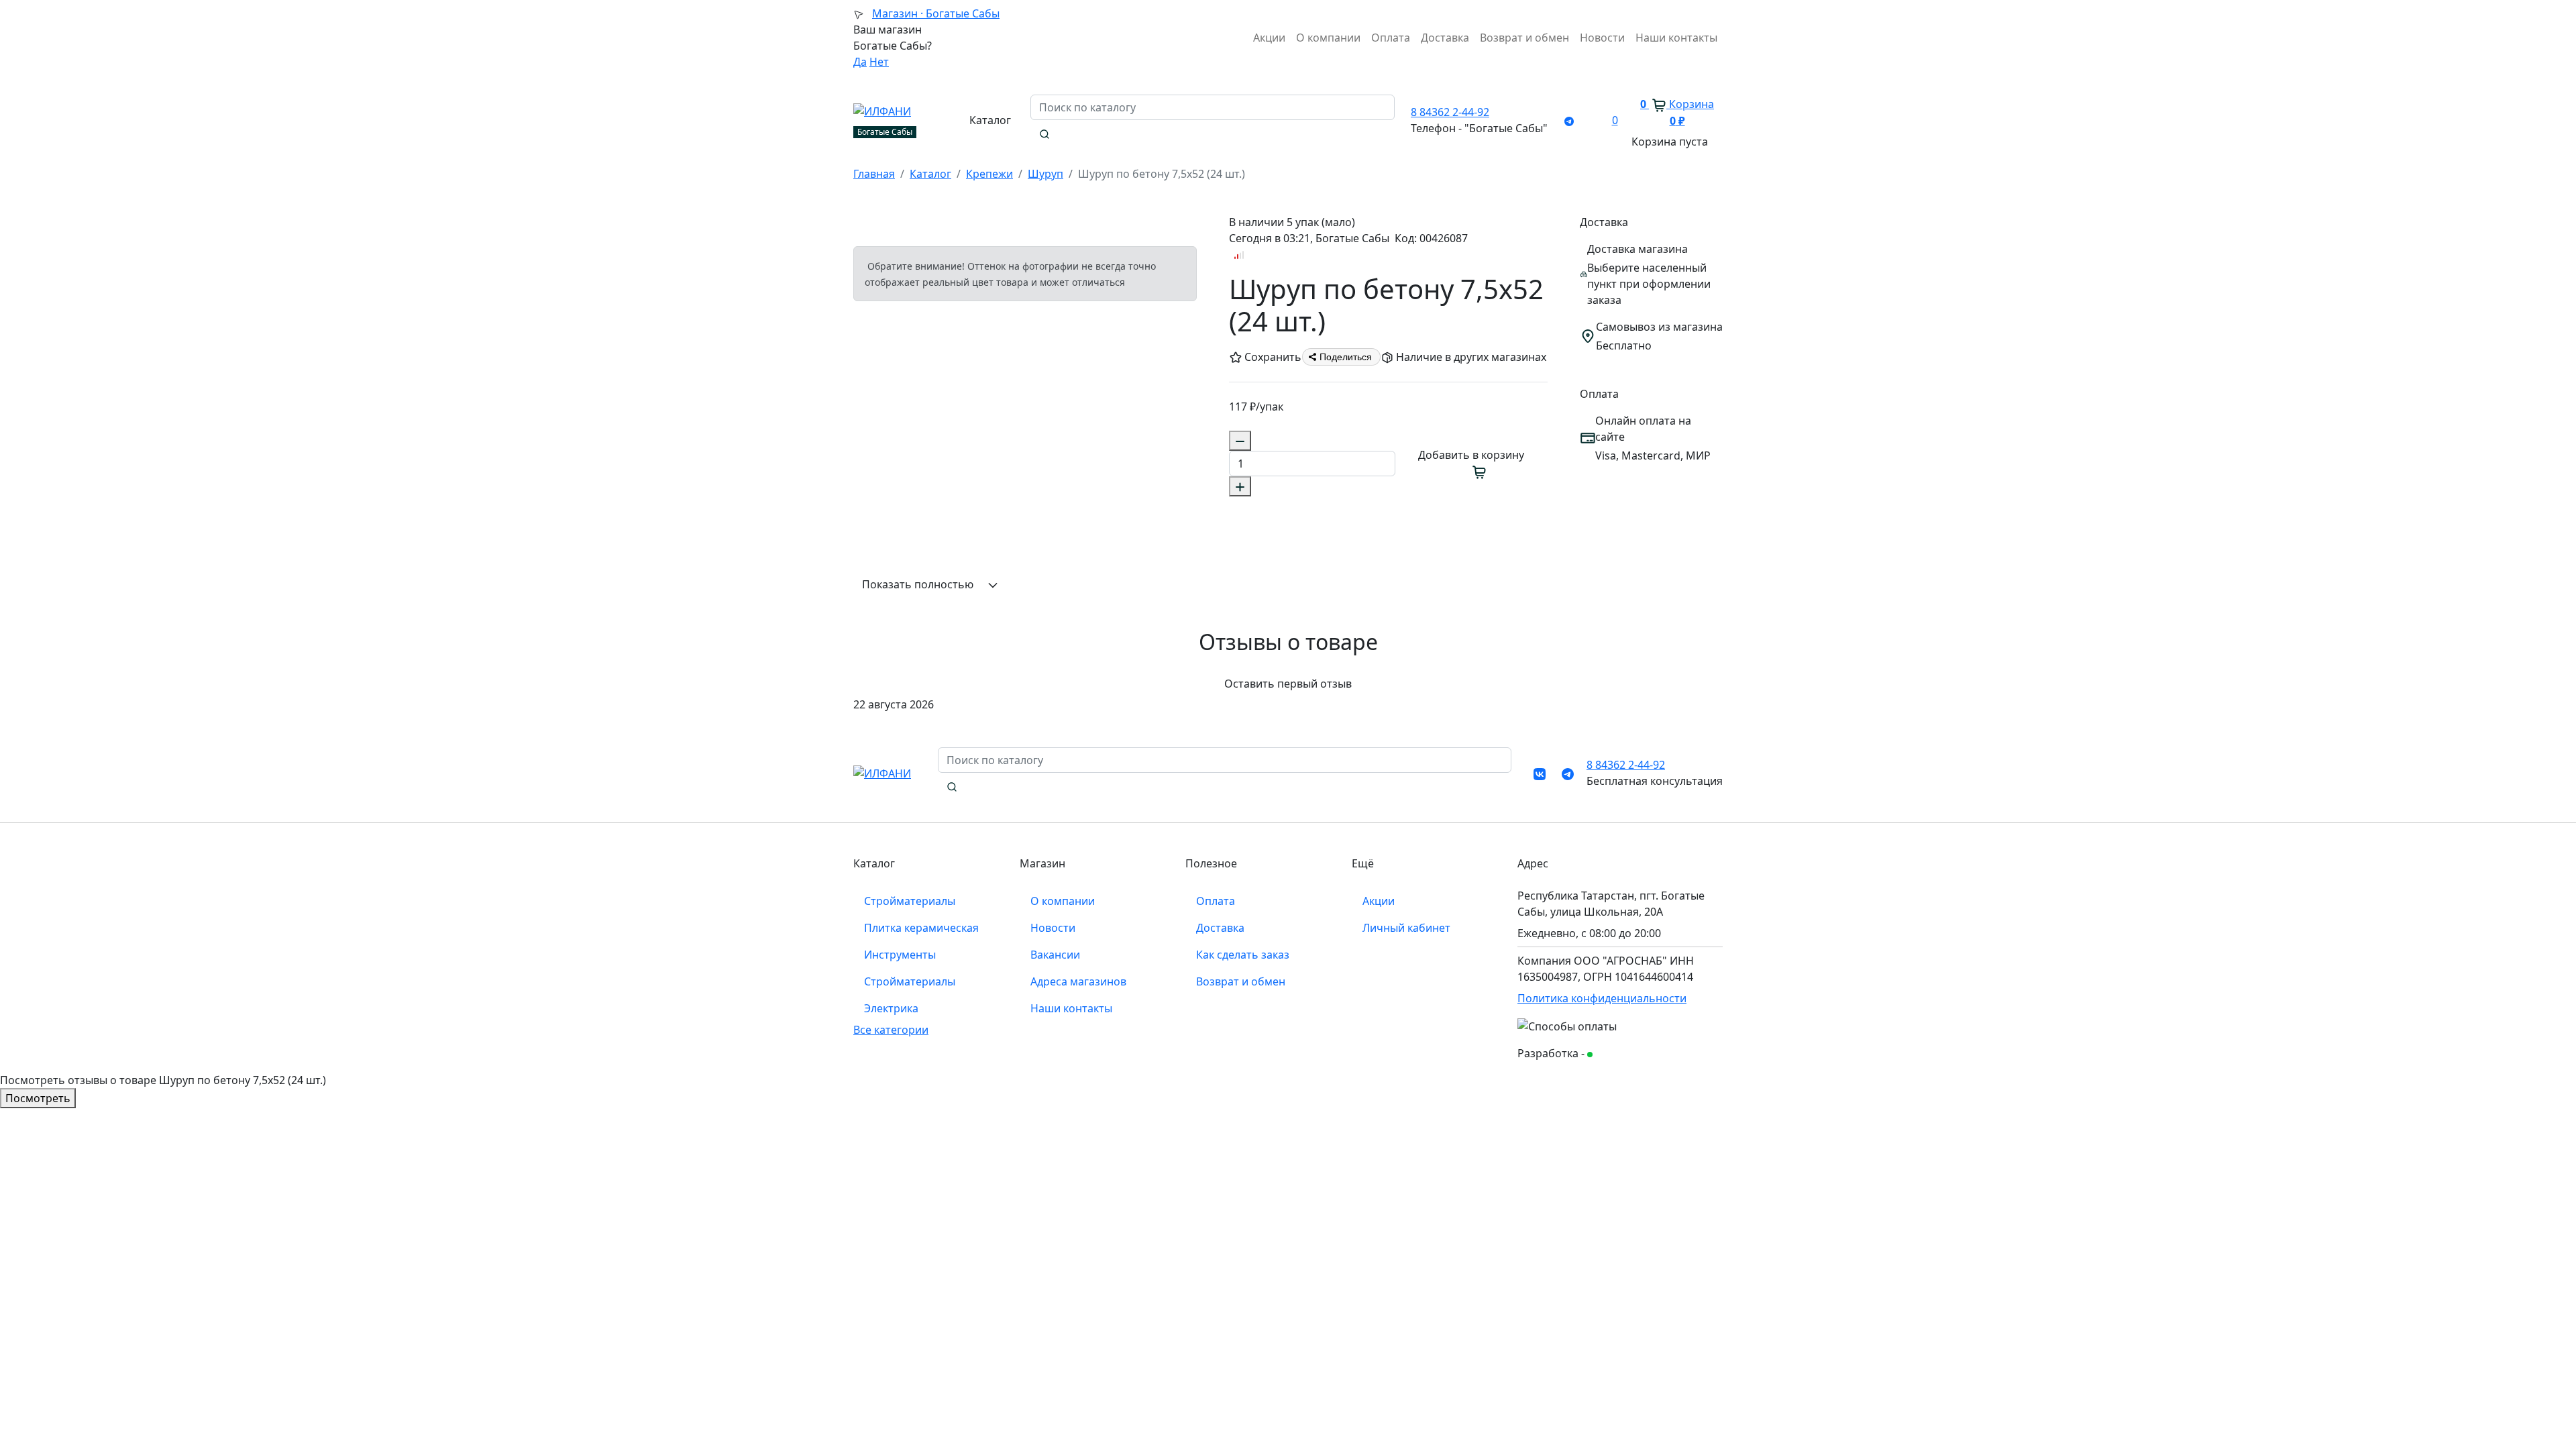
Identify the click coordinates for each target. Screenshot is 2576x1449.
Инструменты (900, 955)
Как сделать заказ (1243, 955)
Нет (879, 62)
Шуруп (1045, 174)
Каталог (930, 174)
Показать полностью (919, 584)
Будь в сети (1619, 1054)
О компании (1328, 38)
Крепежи (989, 174)
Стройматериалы (910, 901)
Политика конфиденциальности (1602, 998)
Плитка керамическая (921, 928)
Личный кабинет (1406, 928)
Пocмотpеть (38, 1098)
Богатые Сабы (936, 13)
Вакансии (1055, 955)
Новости (1602, 38)
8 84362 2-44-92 (1450, 112)
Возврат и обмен (1524, 38)
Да (860, 62)
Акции (1269, 38)
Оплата (1391, 38)
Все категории (891, 1030)
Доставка (1445, 38)
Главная (874, 174)
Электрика (891, 1008)
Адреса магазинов (1078, 981)
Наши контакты (1676, 38)
